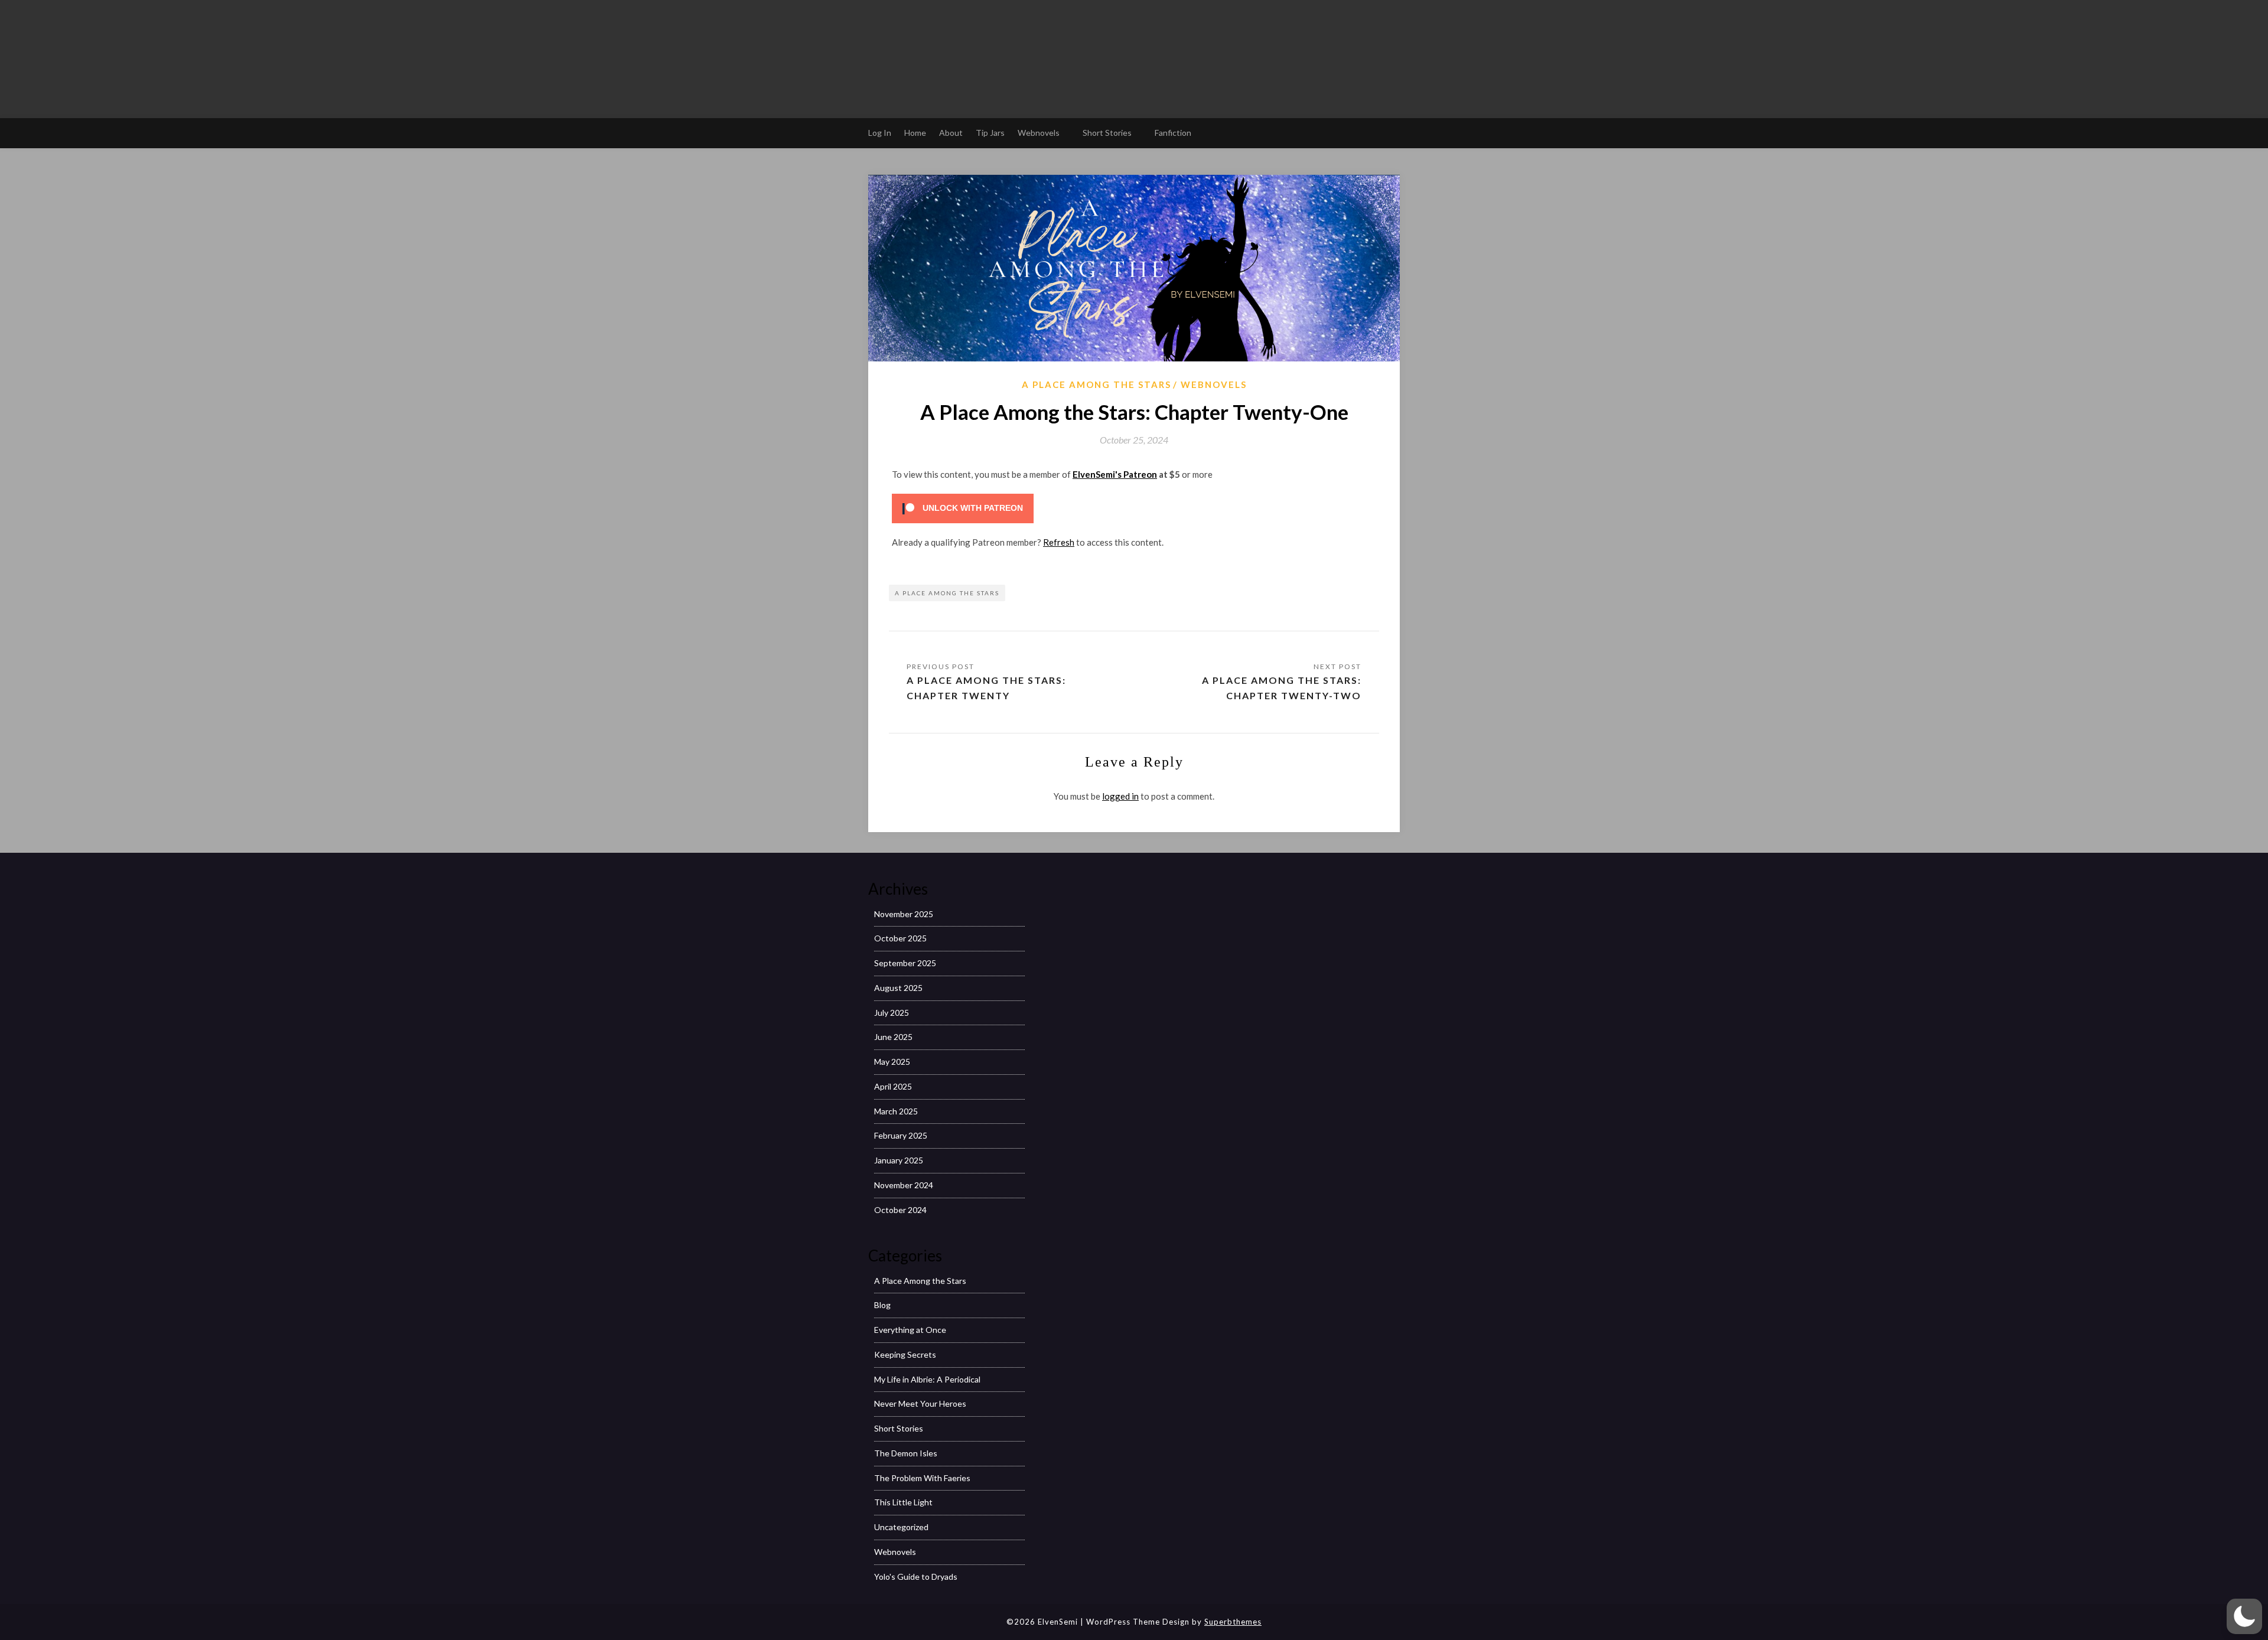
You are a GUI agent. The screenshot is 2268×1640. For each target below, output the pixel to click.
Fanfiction (1173, 133)
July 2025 (892, 1013)
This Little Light (903, 1502)
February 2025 (901, 1135)
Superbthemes (1233, 1622)
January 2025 (899, 1160)
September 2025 (905, 963)
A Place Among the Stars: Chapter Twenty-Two (1282, 688)
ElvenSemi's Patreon (1115, 474)
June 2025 (893, 1037)
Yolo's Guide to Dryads (916, 1577)
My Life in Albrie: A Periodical (927, 1379)
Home (915, 133)
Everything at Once (910, 1330)
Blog (882, 1305)
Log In (880, 133)
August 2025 (898, 988)
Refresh (1059, 542)
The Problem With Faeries (922, 1478)
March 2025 (896, 1111)
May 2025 (892, 1062)
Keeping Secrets (905, 1354)
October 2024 (900, 1210)
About (951, 133)
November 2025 (904, 914)
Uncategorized (901, 1527)
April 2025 (893, 1086)
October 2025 (900, 938)
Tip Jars (990, 133)
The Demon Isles (906, 1453)
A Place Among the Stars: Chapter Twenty (986, 688)
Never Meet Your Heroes (920, 1403)
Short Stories (1107, 133)
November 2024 (904, 1185)
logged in (1120, 796)
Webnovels (1039, 133)
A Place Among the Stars (1096, 384)
